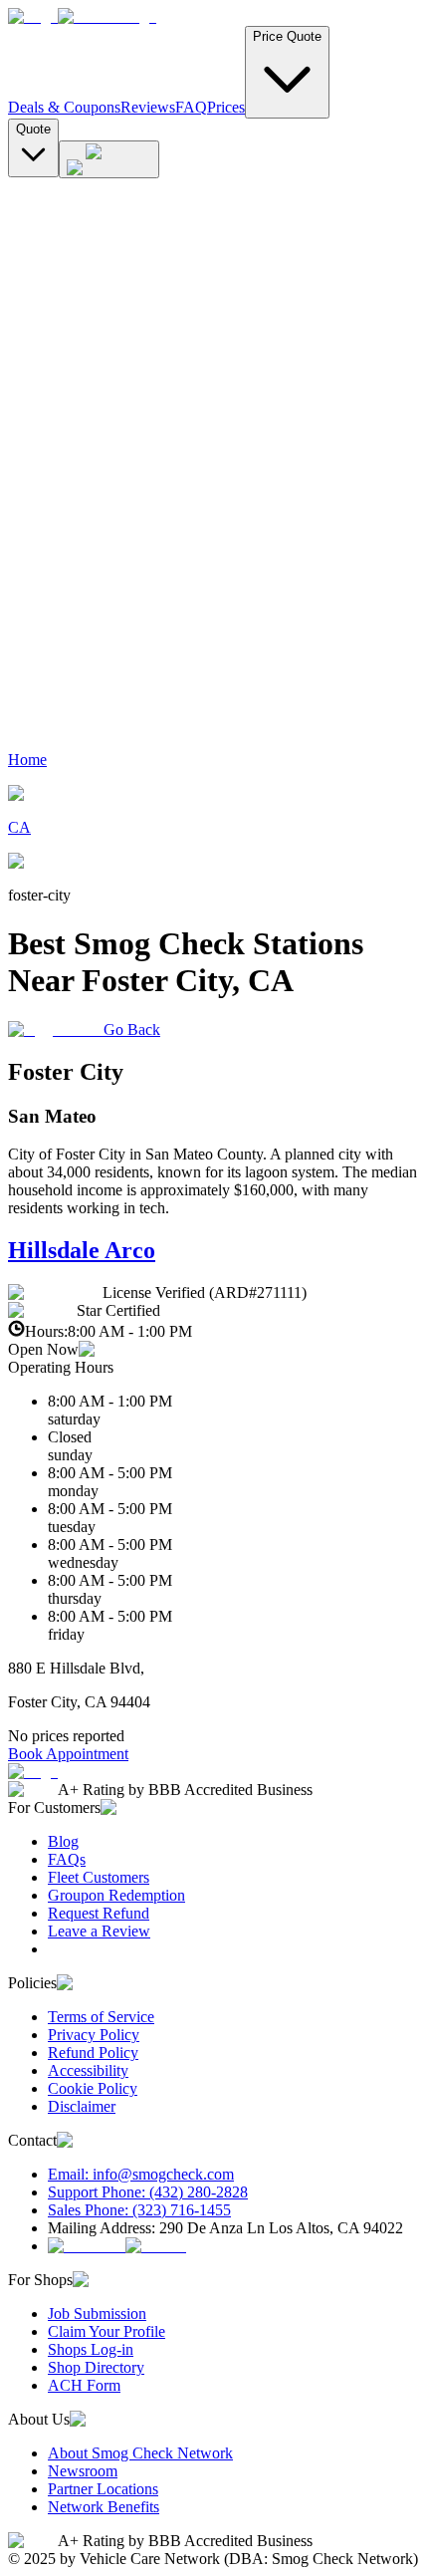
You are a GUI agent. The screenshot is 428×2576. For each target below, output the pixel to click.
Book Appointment (68, 1754)
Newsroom (83, 2471)
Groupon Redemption (116, 1895)
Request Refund (99, 1913)
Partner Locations (103, 2489)
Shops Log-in (91, 2349)
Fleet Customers (99, 1877)
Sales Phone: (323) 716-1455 (139, 2210)
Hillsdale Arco (82, 1250)
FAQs (67, 1859)
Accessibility (88, 2070)
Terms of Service (101, 2017)
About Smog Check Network (140, 2453)
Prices (226, 107)
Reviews (148, 107)
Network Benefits (104, 2507)
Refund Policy (93, 2053)
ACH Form (84, 2385)
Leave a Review (99, 1931)
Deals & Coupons (64, 107)
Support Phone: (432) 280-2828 (148, 2192)
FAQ (191, 107)
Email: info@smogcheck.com (141, 2174)
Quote (33, 129)
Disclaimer (82, 2106)
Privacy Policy (94, 2035)
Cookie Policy (93, 2088)
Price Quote (287, 36)
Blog (63, 1841)
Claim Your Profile (107, 2331)
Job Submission (97, 2314)
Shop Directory (96, 2367)
